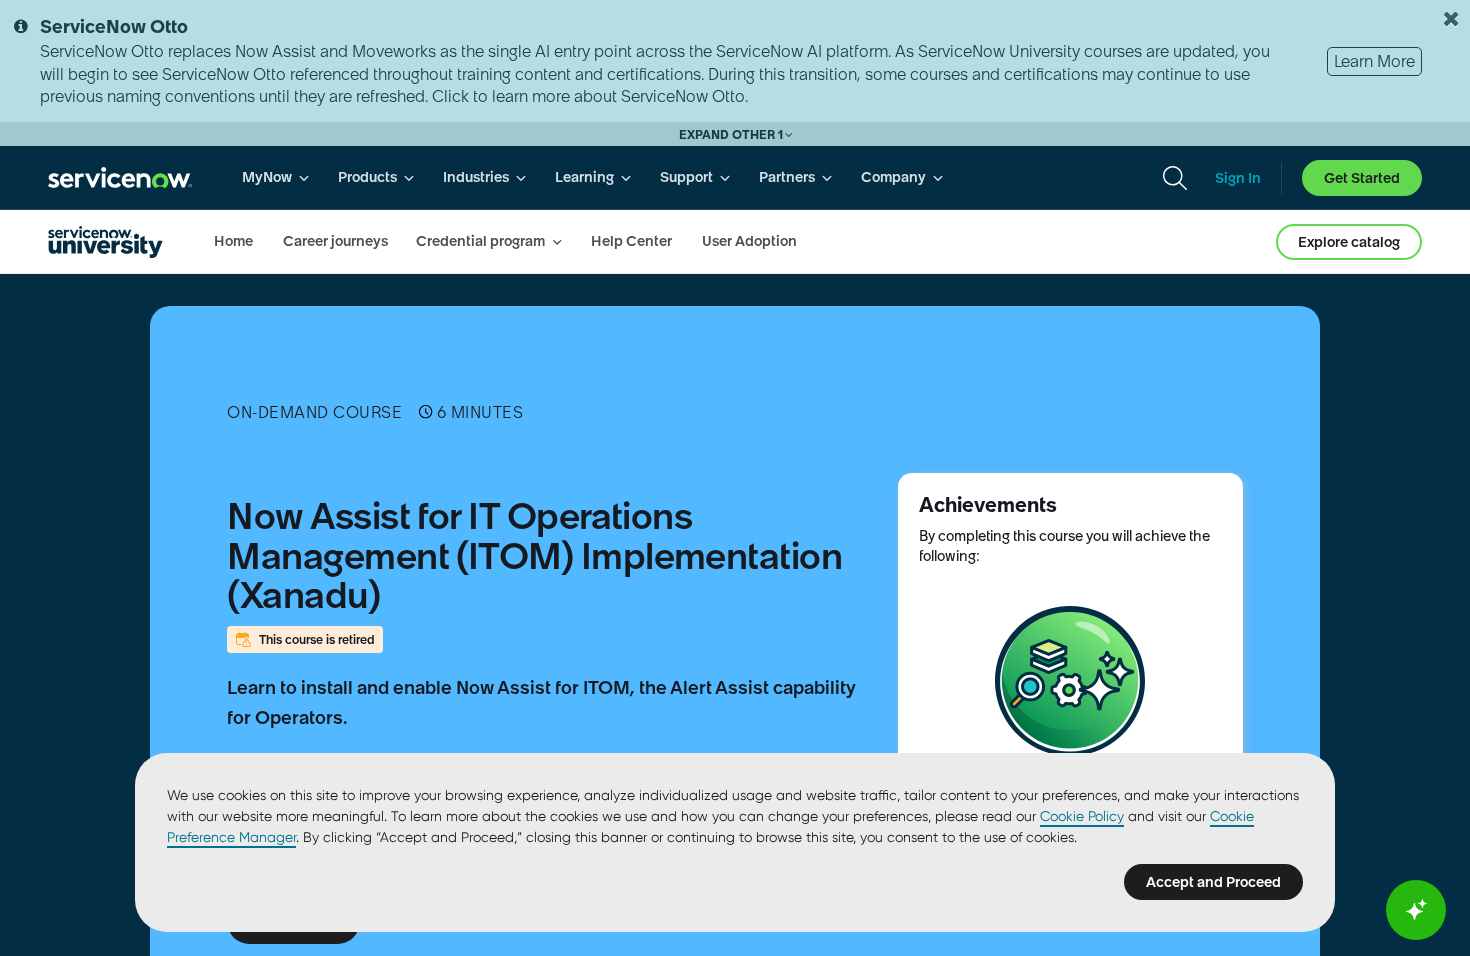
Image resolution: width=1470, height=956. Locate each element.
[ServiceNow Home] (120, 177)
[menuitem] (276, 177)
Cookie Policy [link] (1082, 816)
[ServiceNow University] (105, 242)
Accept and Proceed (1213, 882)
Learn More (1374, 61)
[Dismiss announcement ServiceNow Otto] (1451, 19)
